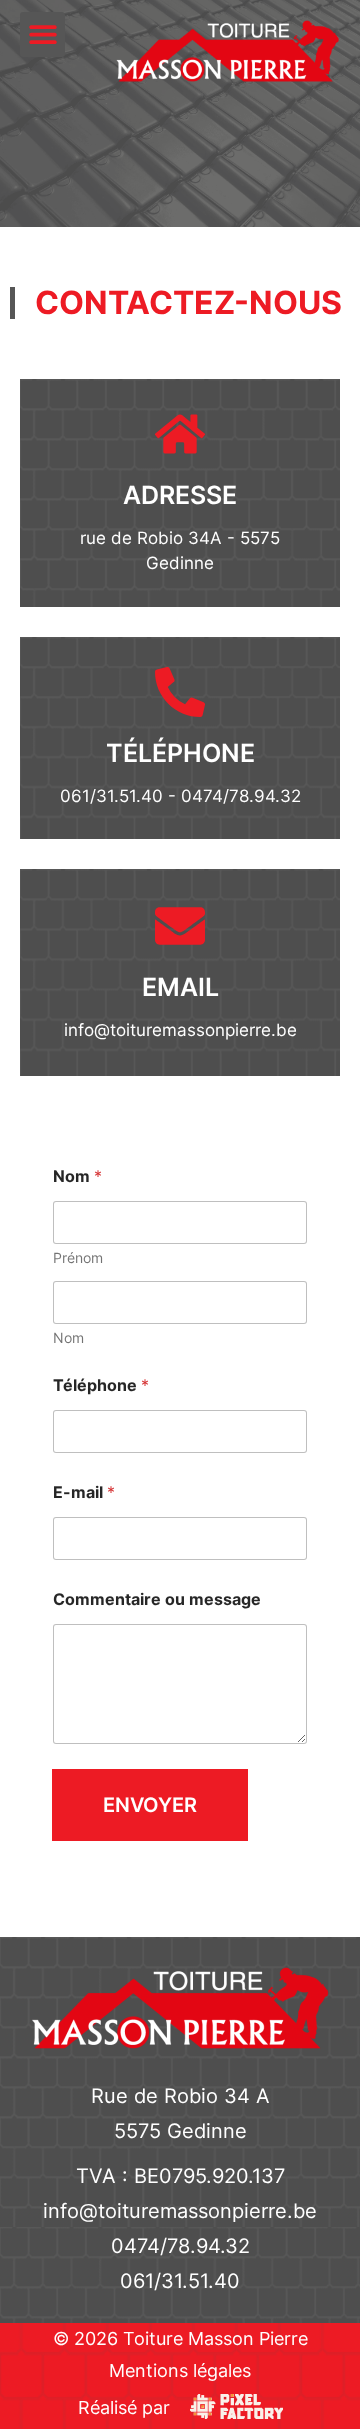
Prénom (78, 1257)
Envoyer (150, 1805)
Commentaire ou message (157, 1599)
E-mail (84, 1492)
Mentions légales (180, 2370)
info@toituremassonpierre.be (180, 1030)
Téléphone (101, 1385)
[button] (42, 34)
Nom (68, 1337)
